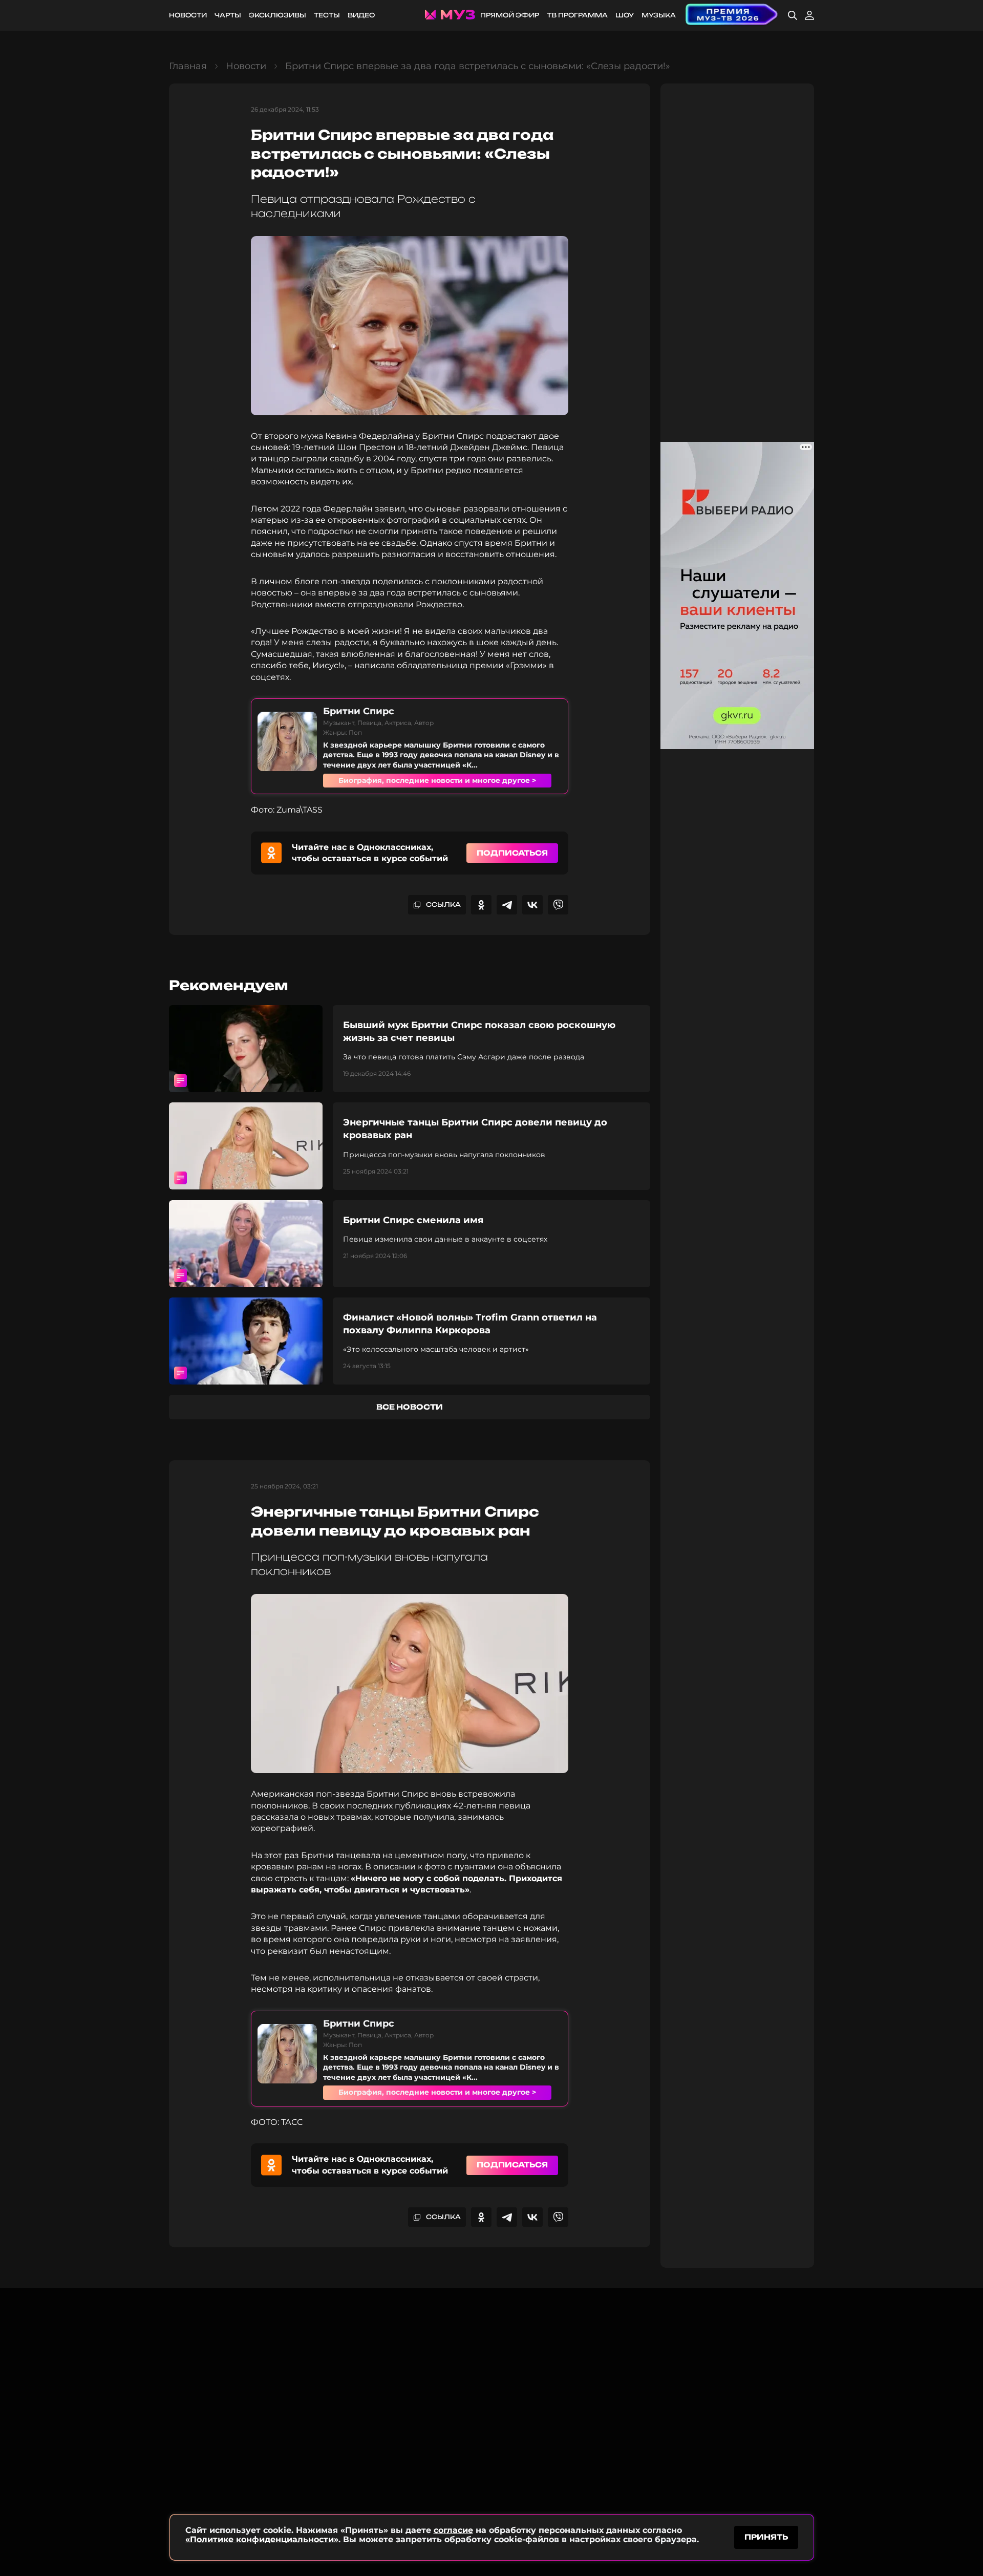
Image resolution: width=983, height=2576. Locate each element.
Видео (361, 15)
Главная (188, 66)
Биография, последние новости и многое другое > (437, 780)
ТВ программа (577, 15)
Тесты (327, 15)
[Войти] (809, 15)
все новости (410, 1407)
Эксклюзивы (277, 15)
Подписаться (512, 853)
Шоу (625, 15)
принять (766, 2537)
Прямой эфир (510, 15)
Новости (188, 15)
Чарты (228, 15)
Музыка (659, 15)
